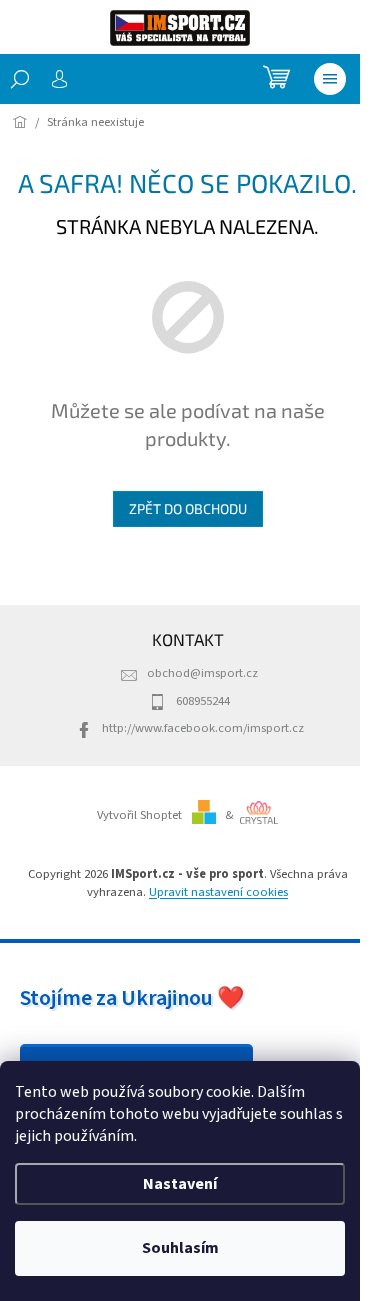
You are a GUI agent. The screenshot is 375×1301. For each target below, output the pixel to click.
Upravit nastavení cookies (218, 892)
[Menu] (330, 79)
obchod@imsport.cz (202, 673)
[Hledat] (20, 79)
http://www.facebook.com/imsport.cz (203, 728)
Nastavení (180, 1184)
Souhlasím (180, 1248)
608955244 (203, 701)
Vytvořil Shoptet (139, 815)
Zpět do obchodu (188, 508)
